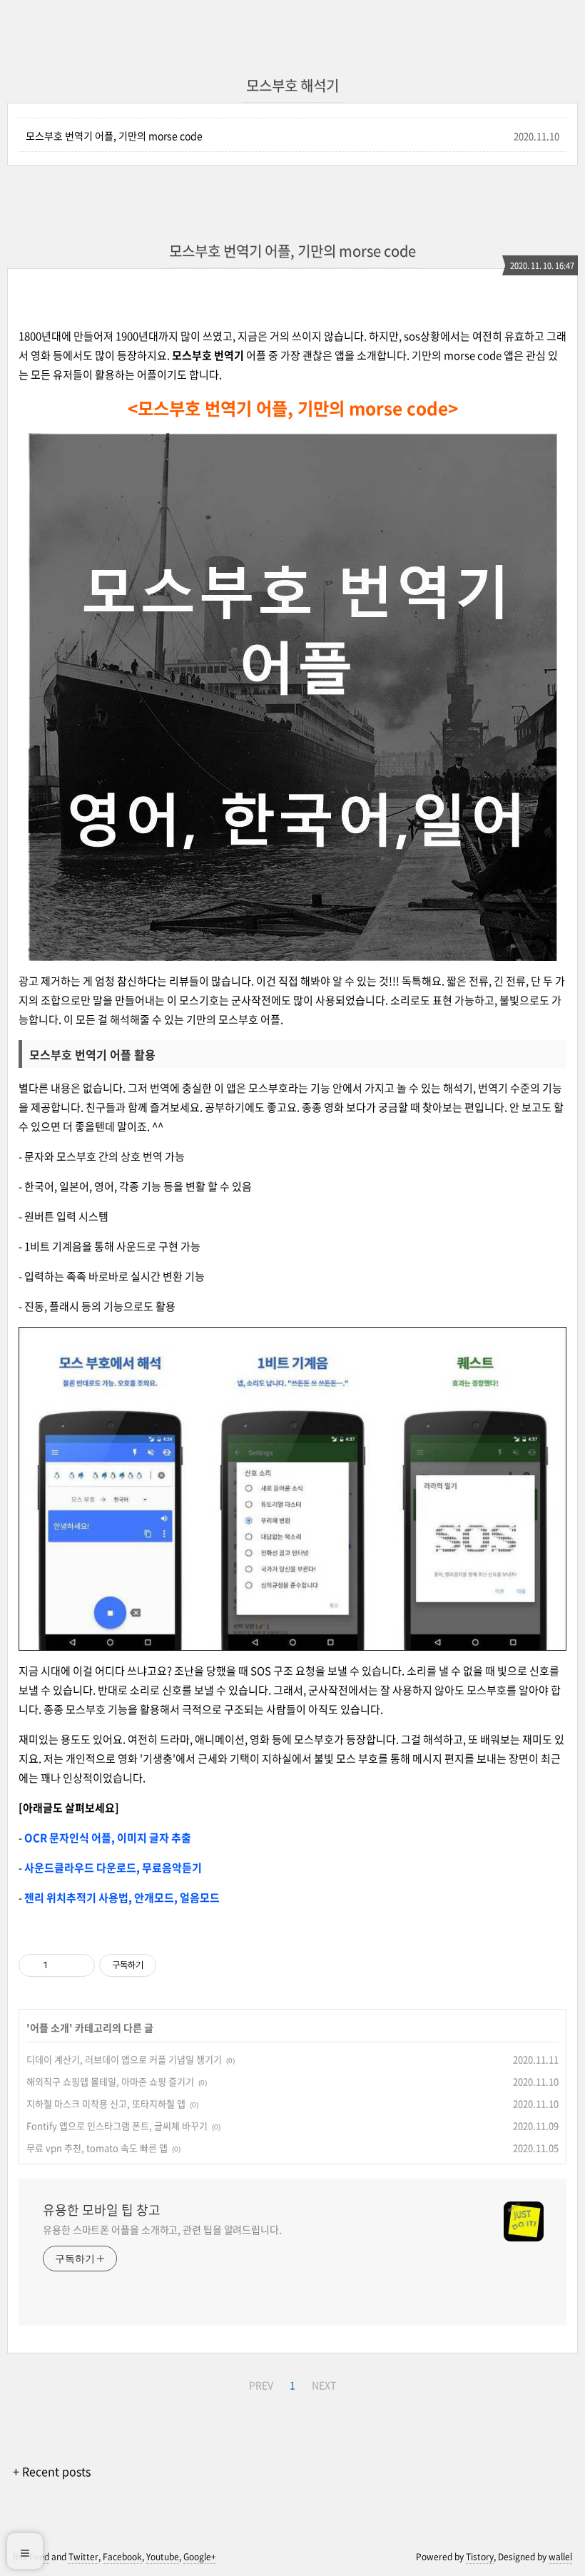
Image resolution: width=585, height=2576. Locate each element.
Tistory (480, 2557)
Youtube (163, 2557)
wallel (560, 2557)
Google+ (200, 2557)
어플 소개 (50, 2027)
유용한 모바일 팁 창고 (102, 2210)
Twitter (83, 2557)
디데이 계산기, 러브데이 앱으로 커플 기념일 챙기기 (124, 2059)
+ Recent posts (52, 2471)
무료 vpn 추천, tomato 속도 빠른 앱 (97, 2148)
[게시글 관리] (79, 1965)
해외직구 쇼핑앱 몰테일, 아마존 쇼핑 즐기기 (110, 2081)
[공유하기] (61, 1965)
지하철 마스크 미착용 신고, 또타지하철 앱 (106, 2103)
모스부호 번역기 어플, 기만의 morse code (114, 136)
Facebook (122, 2557)
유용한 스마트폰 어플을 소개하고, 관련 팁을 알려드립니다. (162, 2229)
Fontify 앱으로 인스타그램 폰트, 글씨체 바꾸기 (117, 2126)
